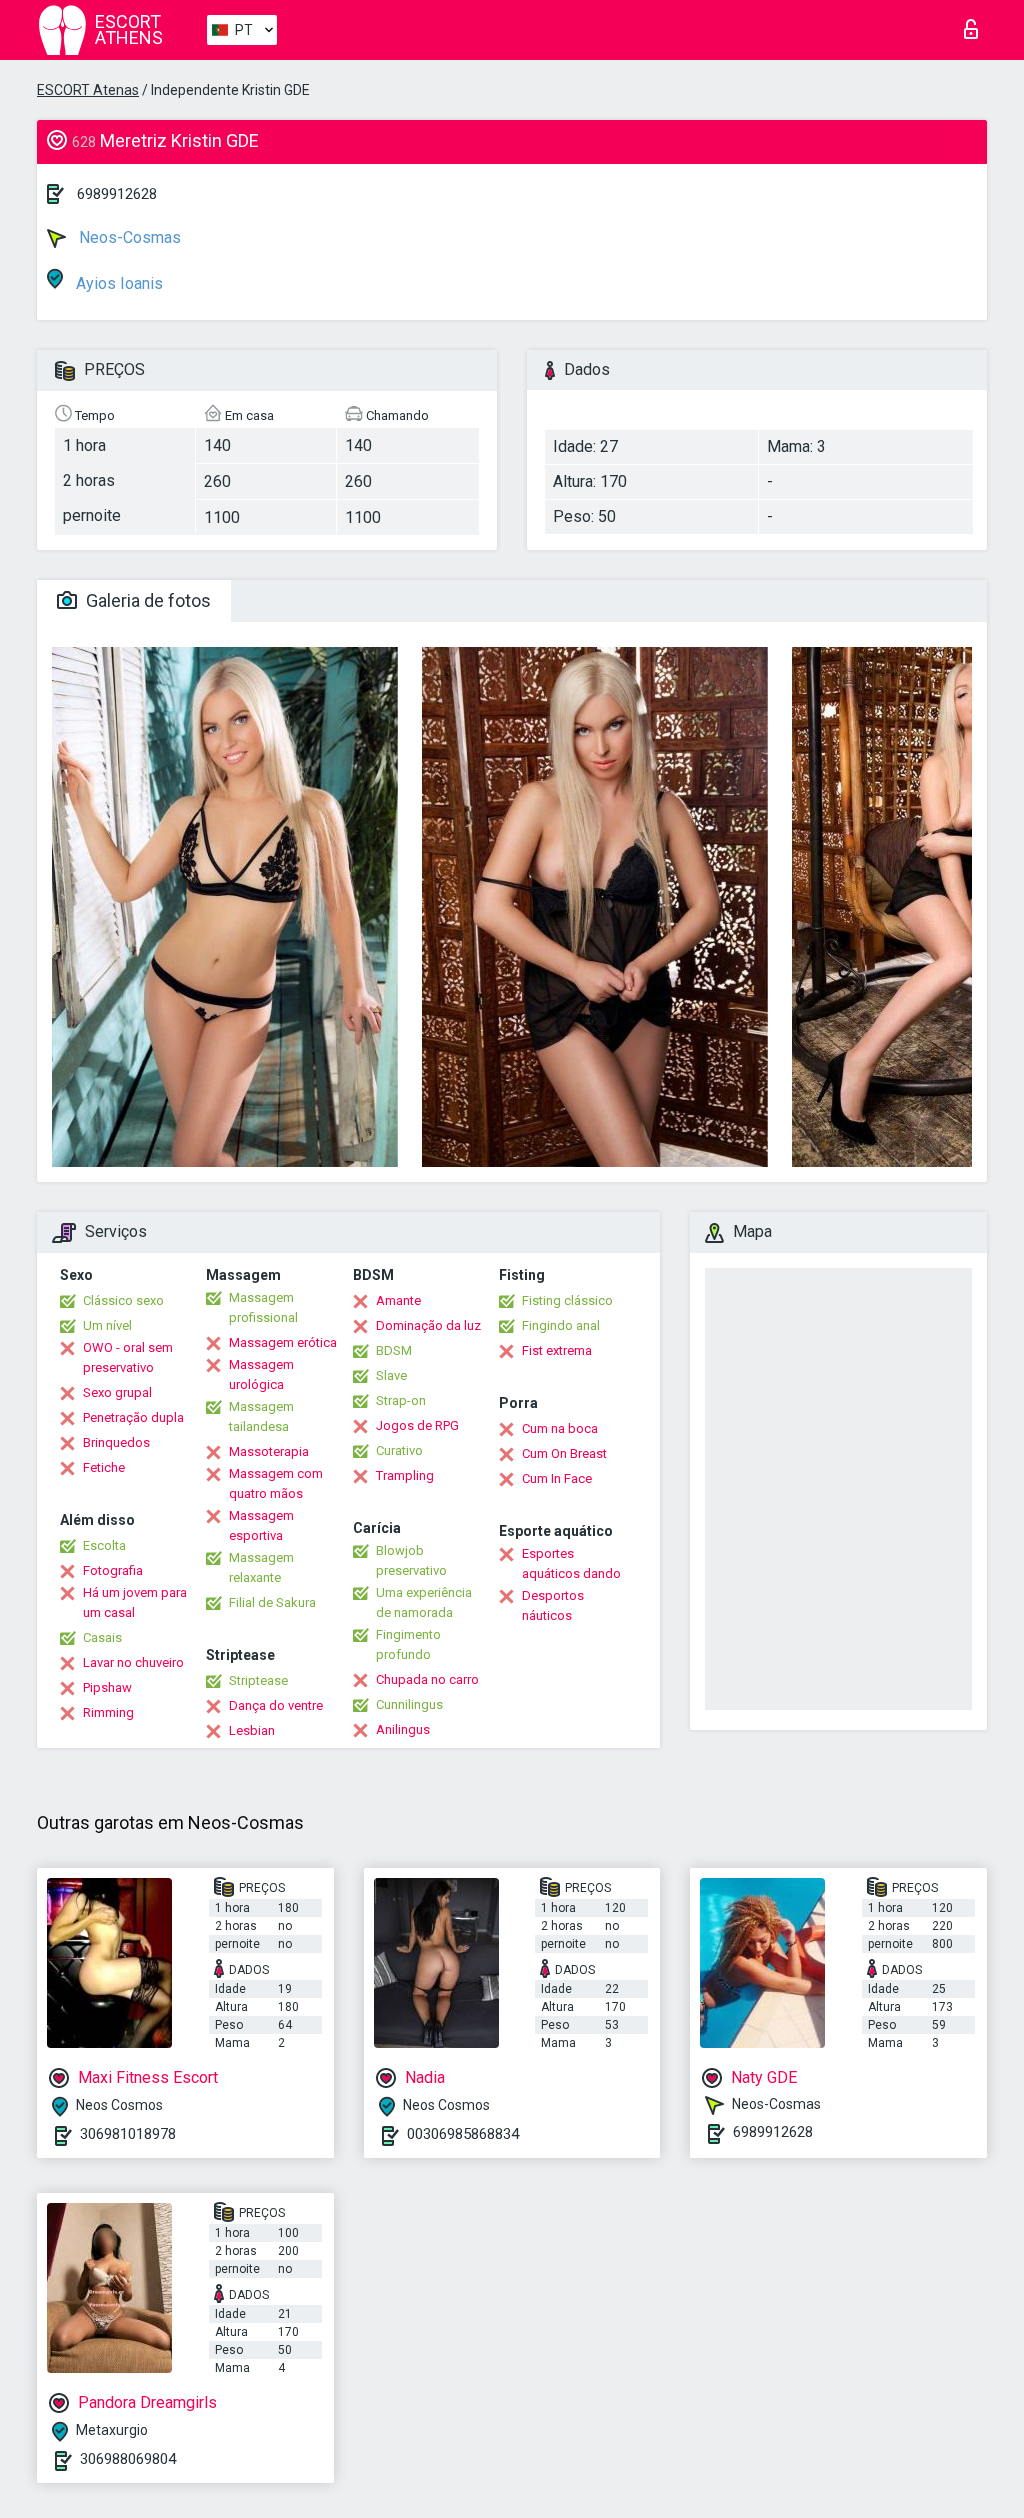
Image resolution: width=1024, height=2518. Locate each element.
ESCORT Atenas (88, 90)
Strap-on (401, 1400)
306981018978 (128, 2134)
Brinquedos (116, 1442)
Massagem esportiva (261, 1525)
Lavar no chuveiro (133, 1662)
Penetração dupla (133, 1417)
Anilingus (403, 1729)
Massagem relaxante (261, 1567)
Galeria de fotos (146, 600)
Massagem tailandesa (261, 1416)
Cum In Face (557, 1478)
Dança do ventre (276, 1705)
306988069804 (128, 2459)
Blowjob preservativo (411, 1560)
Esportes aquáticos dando (571, 1563)
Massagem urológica (261, 1374)
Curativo (399, 1450)
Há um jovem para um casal (135, 1602)
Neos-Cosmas (128, 237)
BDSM (394, 1350)
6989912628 (117, 194)
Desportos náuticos (553, 1605)
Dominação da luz (428, 1325)
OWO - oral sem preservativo (128, 1357)
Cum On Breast (564, 1453)
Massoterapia (269, 1451)
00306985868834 (463, 2134)
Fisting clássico (567, 1300)
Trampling (405, 1475)
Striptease (258, 1680)
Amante (398, 1300)
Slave (391, 1375)
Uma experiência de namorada (424, 1602)
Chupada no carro (427, 1679)
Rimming (108, 1712)
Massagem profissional (263, 1307)
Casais (102, 1637)
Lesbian (252, 1730)
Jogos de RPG (417, 1425)
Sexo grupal (117, 1392)
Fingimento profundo (408, 1644)
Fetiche (104, 1467)
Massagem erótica (283, 1342)
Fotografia (113, 1570)
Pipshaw (107, 1687)
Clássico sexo (123, 1300)
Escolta (104, 1545)
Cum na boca (560, 1428)
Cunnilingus (409, 1704)
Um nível (107, 1325)
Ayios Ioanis (117, 283)
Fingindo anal (561, 1325)
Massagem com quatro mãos (276, 1483)
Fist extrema (557, 1350)
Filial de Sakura (272, 1602)
